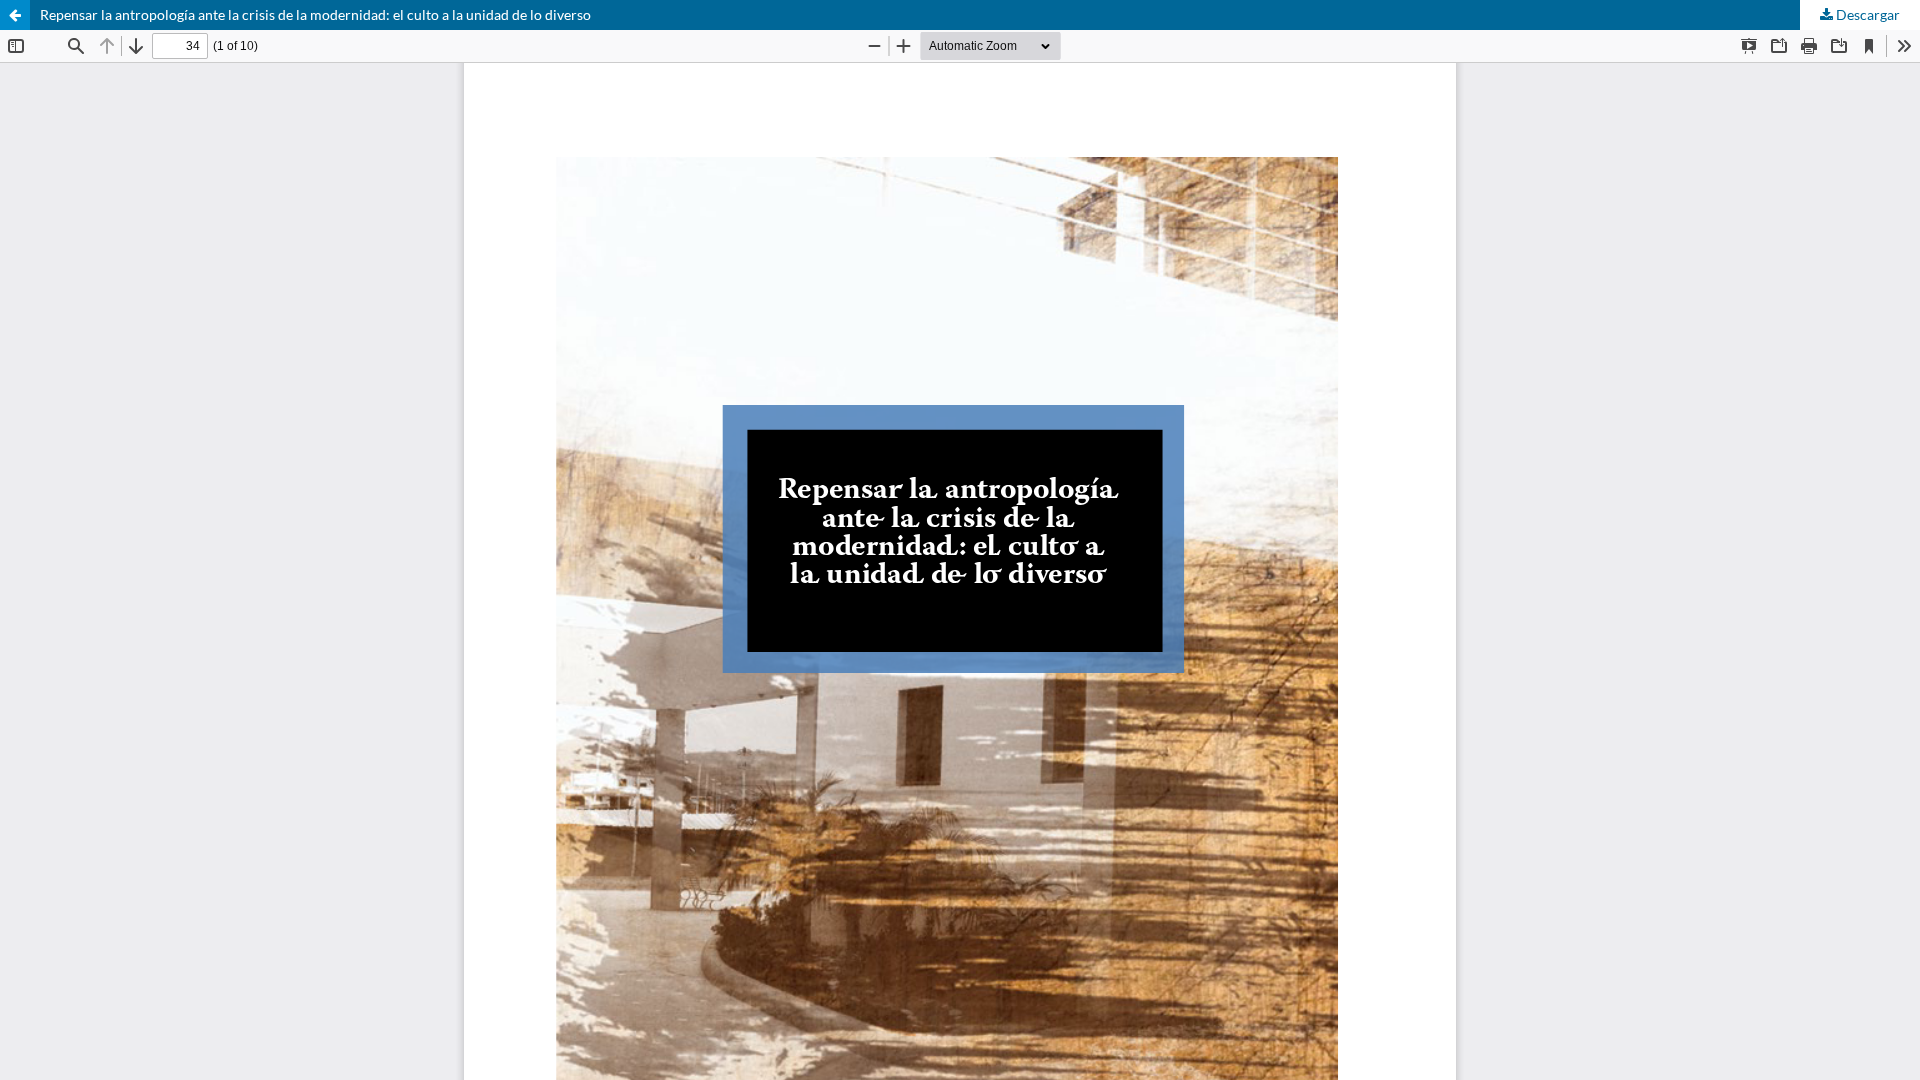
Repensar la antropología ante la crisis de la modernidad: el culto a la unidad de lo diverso (315, 14)
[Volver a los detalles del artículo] (15, 15)
